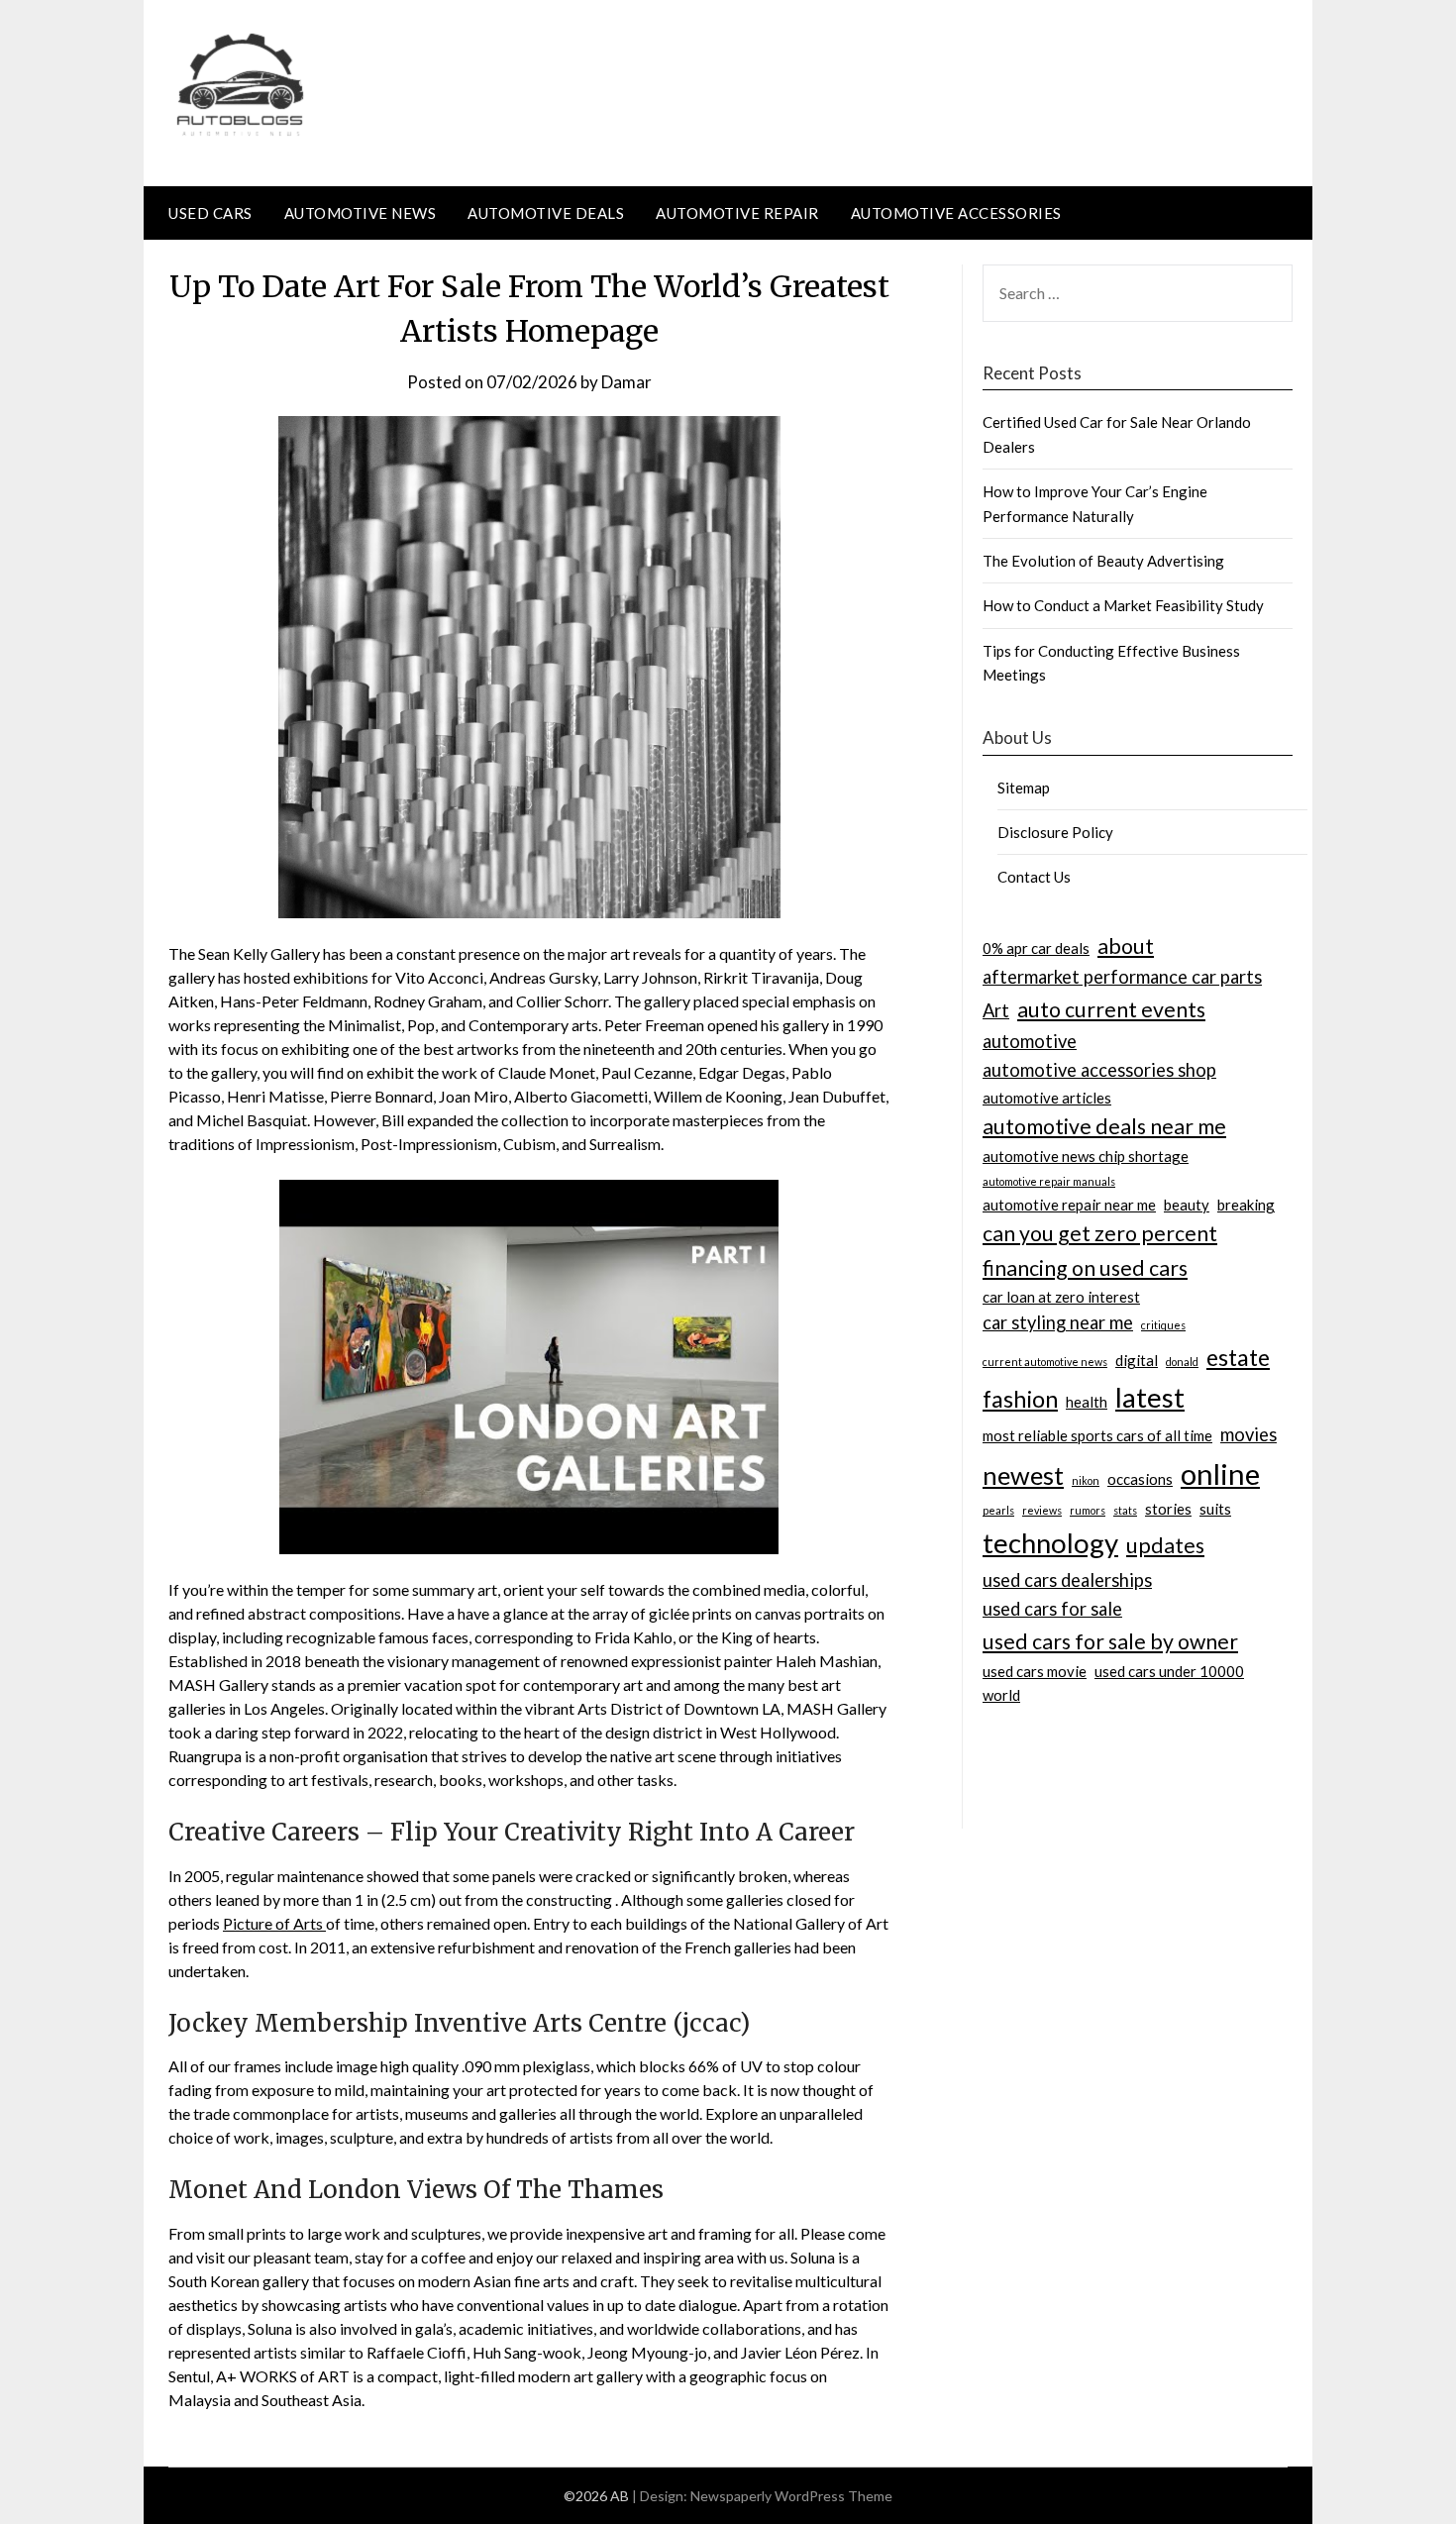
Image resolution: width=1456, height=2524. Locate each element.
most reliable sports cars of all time (1097, 1435)
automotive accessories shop (1099, 1070)
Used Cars (210, 213)
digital (1137, 1360)
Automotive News (361, 213)
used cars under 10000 (1169, 1671)
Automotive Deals (546, 213)
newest (1023, 1475)
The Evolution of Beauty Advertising (1103, 561)
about (1126, 946)
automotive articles (1047, 1098)
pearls (998, 1510)
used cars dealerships (1067, 1580)
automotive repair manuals (1049, 1181)
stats (1125, 1510)
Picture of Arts (274, 1923)
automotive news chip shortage (1086, 1156)
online (1220, 1473)
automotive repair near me (1069, 1205)
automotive (1030, 1041)
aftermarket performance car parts (1122, 977)
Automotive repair (737, 213)
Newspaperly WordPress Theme (791, 2496)
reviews (1042, 1510)
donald (1182, 1362)
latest (1150, 1397)
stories (1168, 1509)
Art (996, 1010)
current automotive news (1045, 1362)
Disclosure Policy (1055, 832)
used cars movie (1035, 1671)
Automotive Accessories (956, 213)
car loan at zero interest (1061, 1297)
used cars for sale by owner (1110, 1641)
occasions (1140, 1479)
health (1087, 1402)
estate (1238, 1357)
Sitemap (1024, 788)
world (1001, 1695)
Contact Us (1034, 877)
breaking (1246, 1205)
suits (1215, 1509)
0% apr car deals (1036, 948)
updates (1165, 1545)
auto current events (1111, 1009)
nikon (1086, 1480)
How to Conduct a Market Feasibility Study (1123, 605)
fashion (1020, 1399)
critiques (1163, 1325)
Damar (626, 382)
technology (1050, 1543)
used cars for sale (1052, 1609)
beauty (1187, 1205)
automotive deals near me (1104, 1126)
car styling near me (1058, 1322)
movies (1248, 1434)
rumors (1088, 1510)
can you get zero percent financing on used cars (1100, 1251)
